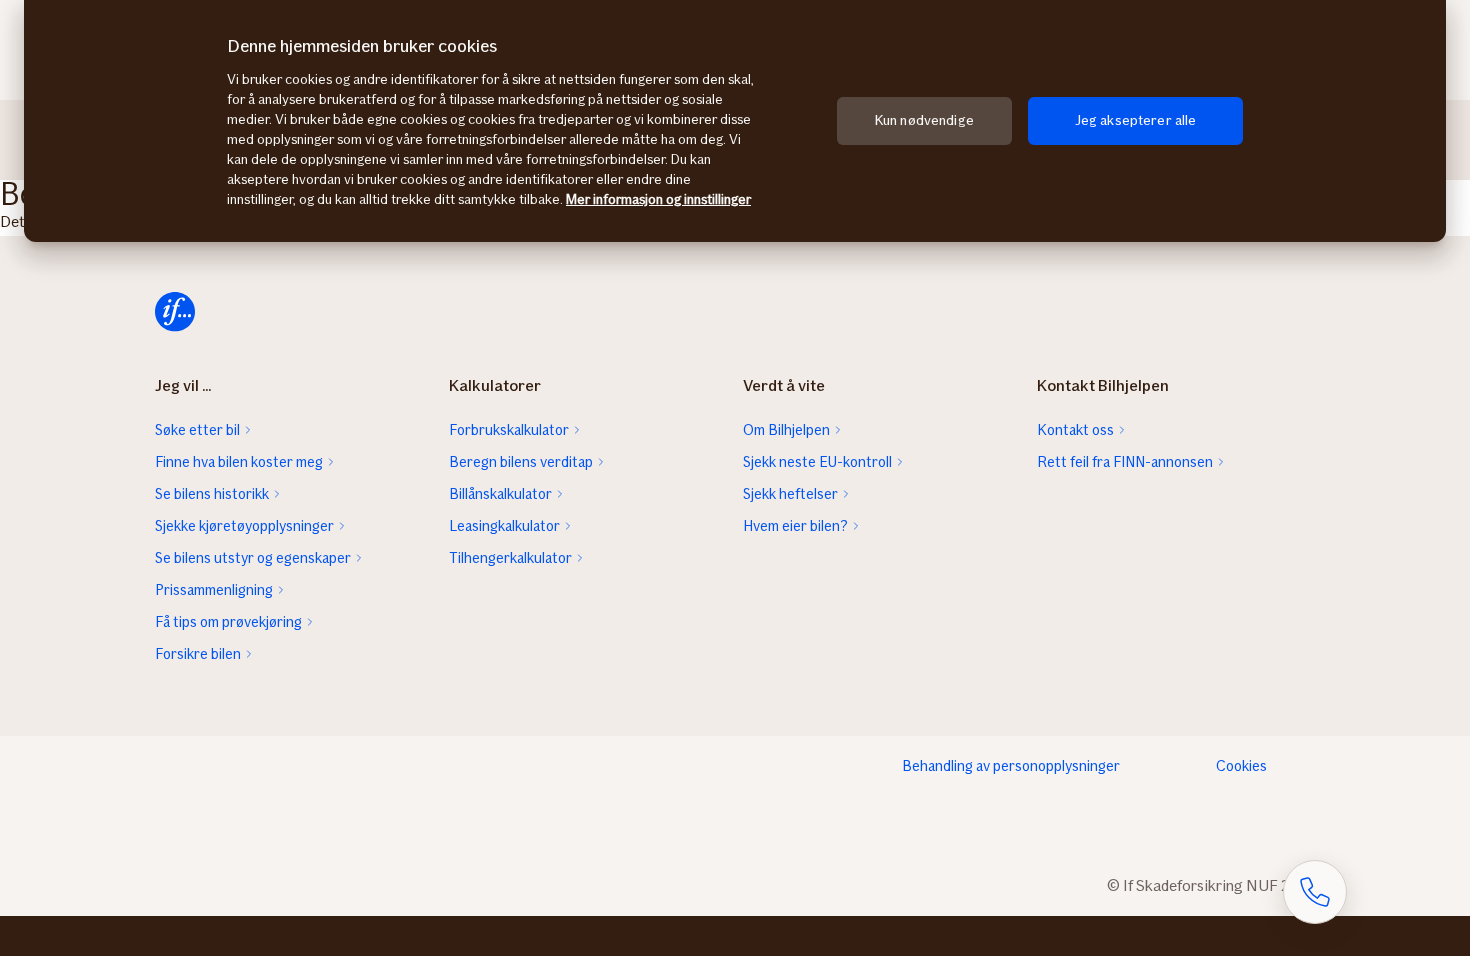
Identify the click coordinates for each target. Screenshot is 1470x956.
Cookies (1241, 766)
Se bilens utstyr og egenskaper (253, 558)
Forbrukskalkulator (509, 430)
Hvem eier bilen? (795, 526)
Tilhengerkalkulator (510, 558)
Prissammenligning (214, 590)
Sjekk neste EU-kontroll (817, 462)
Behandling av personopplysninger (1011, 766)
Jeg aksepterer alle (1136, 120)
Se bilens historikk (212, 494)
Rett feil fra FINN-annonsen (1125, 462)
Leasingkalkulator (504, 526)
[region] (735, 121)
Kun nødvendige (924, 120)
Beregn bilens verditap (521, 462)
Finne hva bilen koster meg (239, 462)
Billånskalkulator (500, 494)
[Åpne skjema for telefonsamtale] (1315, 892)
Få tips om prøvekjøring (228, 622)
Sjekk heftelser (790, 494)
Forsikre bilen (198, 654)
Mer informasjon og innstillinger (658, 199)
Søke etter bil (197, 430)
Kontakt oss (1075, 430)
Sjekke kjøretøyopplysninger (244, 526)
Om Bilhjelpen (786, 430)
